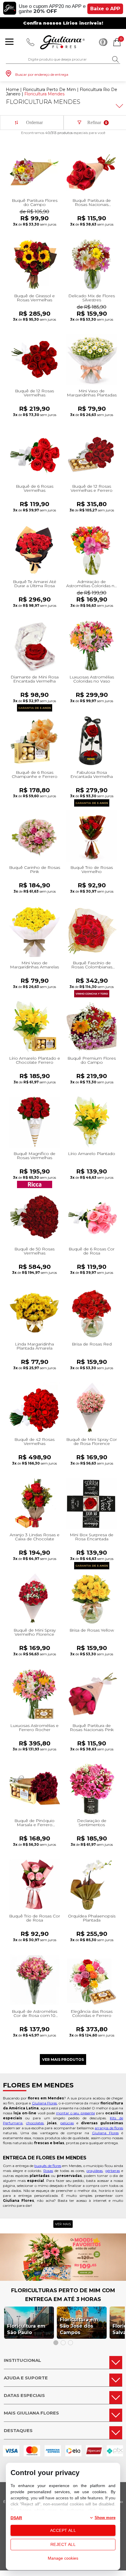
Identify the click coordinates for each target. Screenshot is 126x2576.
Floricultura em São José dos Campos (79, 2326)
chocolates (35, 2123)
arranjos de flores (109, 2128)
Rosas (48, 2171)
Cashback (103, 42)
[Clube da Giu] (63, 2279)
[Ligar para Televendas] (30, 42)
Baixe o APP (105, 9)
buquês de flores (48, 2166)
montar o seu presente (75, 2113)
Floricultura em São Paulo (26, 2329)
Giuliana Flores (44, 2103)
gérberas (113, 2171)
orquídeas (94, 2171)
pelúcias (67, 2123)
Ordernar (34, 122)
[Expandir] (119, 106)
